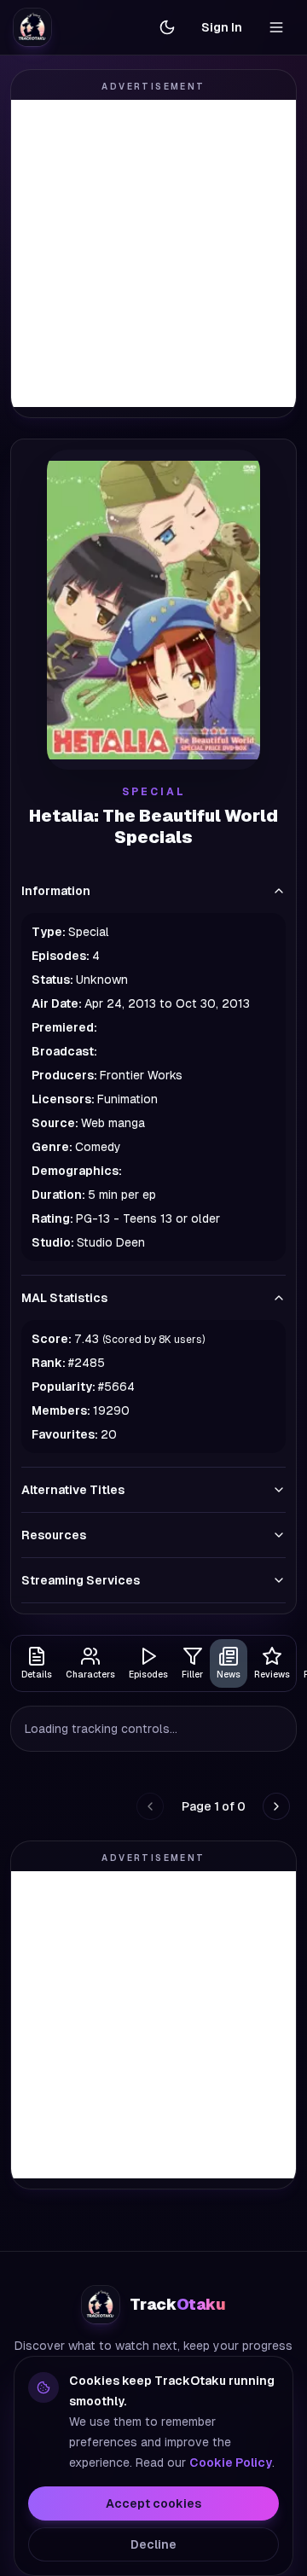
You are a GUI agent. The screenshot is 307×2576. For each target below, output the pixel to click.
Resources (54, 1535)
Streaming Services (81, 1580)
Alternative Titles (73, 1490)
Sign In (222, 27)
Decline (153, 2544)
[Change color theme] (167, 27)
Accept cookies (153, 2503)
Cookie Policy (231, 2463)
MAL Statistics (64, 1298)
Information (56, 891)
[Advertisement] (153, 253)
